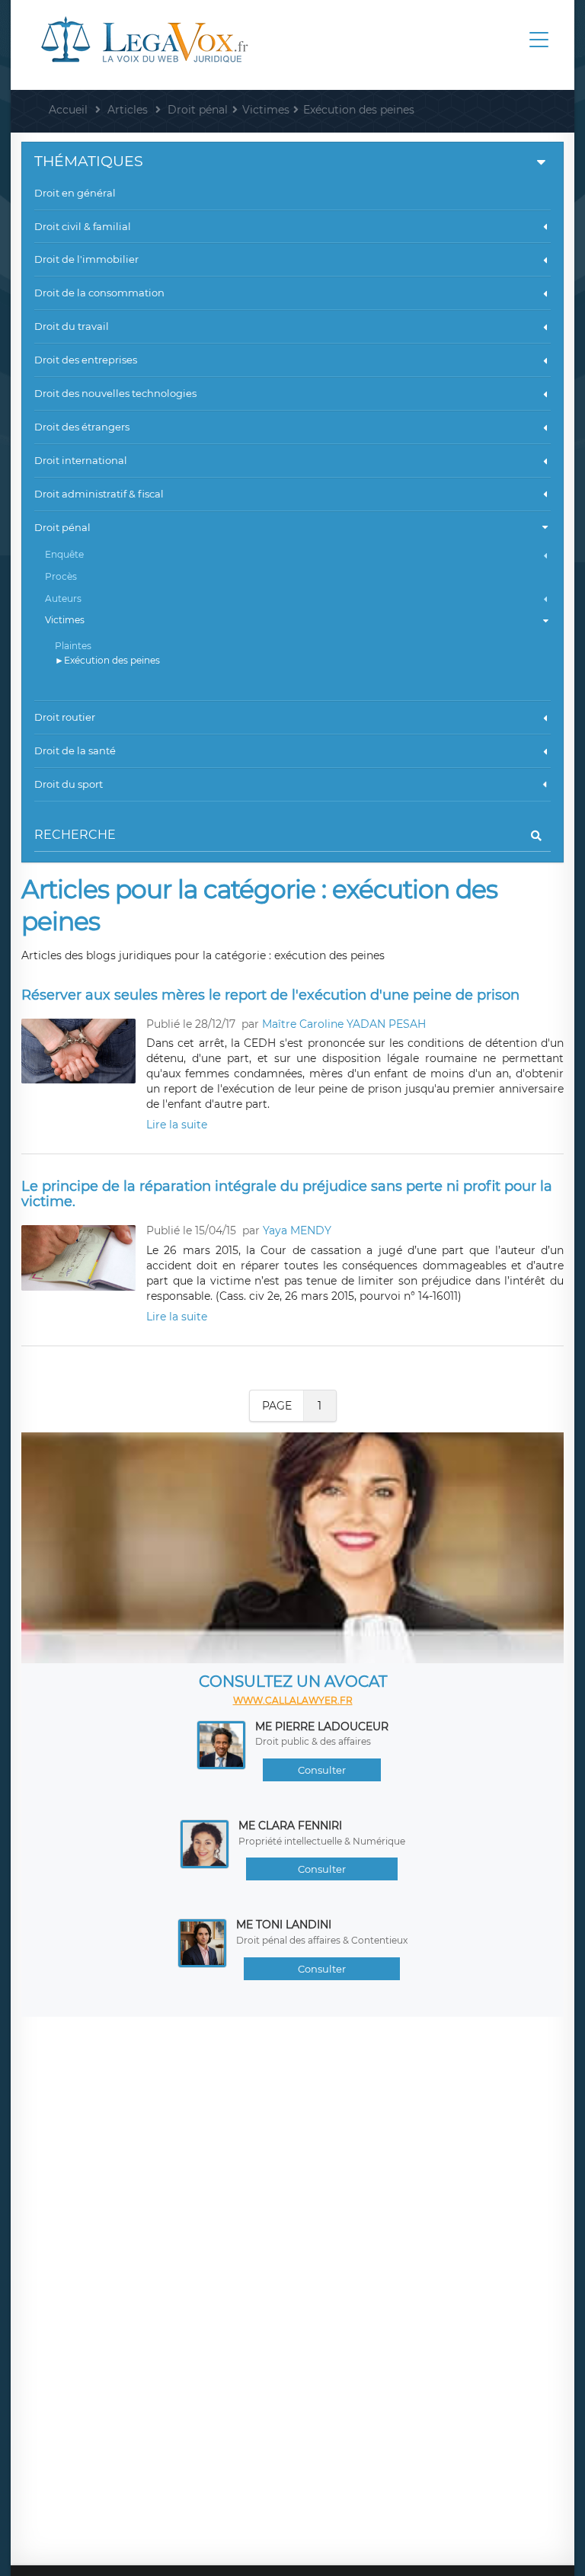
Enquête (64, 554)
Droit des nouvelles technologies (115, 393)
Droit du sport (69, 784)
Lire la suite (177, 1125)
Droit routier (65, 717)
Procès (61, 576)
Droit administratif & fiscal (99, 494)
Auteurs (63, 598)
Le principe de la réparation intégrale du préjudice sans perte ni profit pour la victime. (287, 1194)
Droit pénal (62, 527)
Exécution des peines (112, 660)
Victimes (65, 620)
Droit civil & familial (83, 226)
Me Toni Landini (284, 1925)
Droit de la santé (75, 750)
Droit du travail (72, 326)
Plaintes (73, 646)
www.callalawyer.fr (293, 1700)
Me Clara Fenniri (290, 1826)
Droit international (81, 460)
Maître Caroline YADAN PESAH (344, 1024)
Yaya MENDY (297, 1230)
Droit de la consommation (99, 293)
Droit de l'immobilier (86, 259)
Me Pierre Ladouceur (322, 1726)
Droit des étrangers (82, 427)
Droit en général (75, 193)
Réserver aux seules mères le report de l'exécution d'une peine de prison (270, 995)
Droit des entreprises (86, 360)
